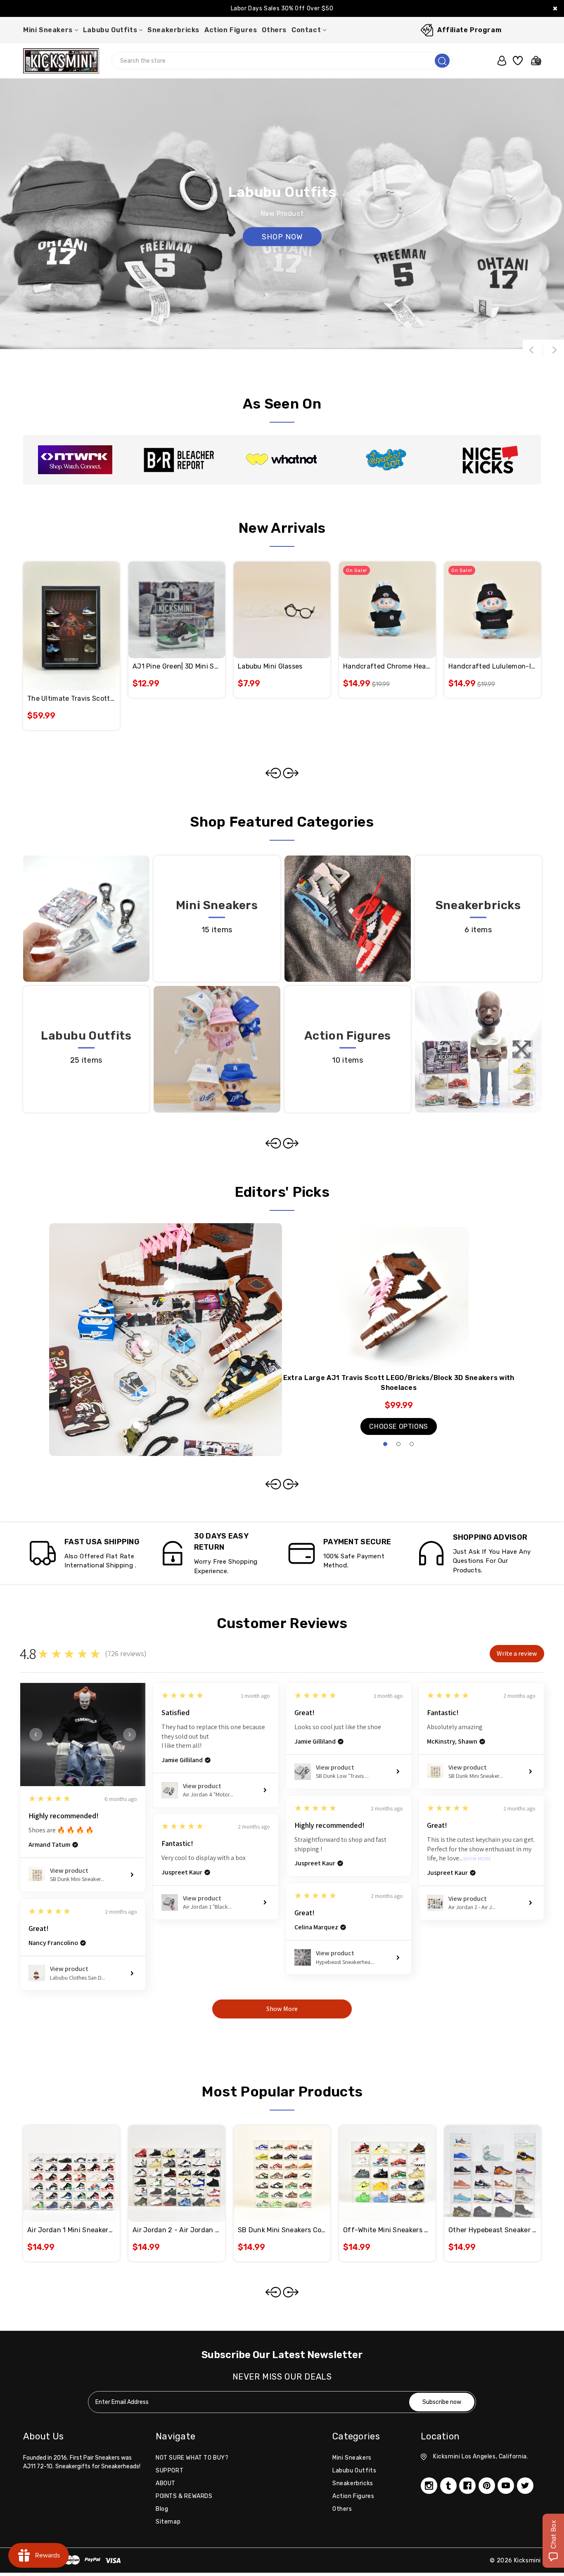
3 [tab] (412, 1444)
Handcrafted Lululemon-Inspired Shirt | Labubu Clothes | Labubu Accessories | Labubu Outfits (493, 666)
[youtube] (506, 2486)
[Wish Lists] (517, 61)
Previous (533, 350)
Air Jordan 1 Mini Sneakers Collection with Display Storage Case (71, 2230)
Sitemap (168, 2522)
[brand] (75, 460)
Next (554, 350)
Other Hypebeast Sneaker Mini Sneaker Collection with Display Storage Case (493, 2230)
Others (274, 30)
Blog (162, 2509)
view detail (217, 949)
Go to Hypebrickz (282, 237)
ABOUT (166, 2483)
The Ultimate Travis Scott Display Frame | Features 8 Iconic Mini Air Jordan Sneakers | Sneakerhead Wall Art (71, 698)
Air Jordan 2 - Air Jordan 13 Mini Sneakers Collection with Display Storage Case (177, 2230)
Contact (306, 30)
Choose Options (398, 1426)
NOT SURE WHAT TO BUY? (192, 2458)
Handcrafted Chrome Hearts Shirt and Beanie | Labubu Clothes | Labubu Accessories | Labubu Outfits (387, 666)
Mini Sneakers (48, 30)
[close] (555, 8)
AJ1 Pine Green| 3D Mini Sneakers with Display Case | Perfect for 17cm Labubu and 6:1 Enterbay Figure (177, 666)
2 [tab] (398, 1444)
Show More (477, 1859)
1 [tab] (385, 1444)
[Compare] (81, 612)
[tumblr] (448, 2486)
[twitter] (525, 2486)
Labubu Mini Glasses (270, 666)
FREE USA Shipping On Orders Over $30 (282, 8)
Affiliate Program (469, 30)
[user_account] (499, 61)
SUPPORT (169, 2471)
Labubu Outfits (110, 30)
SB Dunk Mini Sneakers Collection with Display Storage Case (282, 2230)
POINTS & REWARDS (184, 2496)
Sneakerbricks (173, 30)
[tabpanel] (399, 1334)
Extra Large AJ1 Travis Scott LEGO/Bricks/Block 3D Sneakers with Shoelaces (399, 1383)
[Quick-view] (62, 612)
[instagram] (429, 2486)
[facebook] (467, 2486)
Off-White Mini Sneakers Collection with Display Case (387, 2230)
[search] (442, 61)
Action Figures (231, 30)
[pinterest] (487, 2486)
